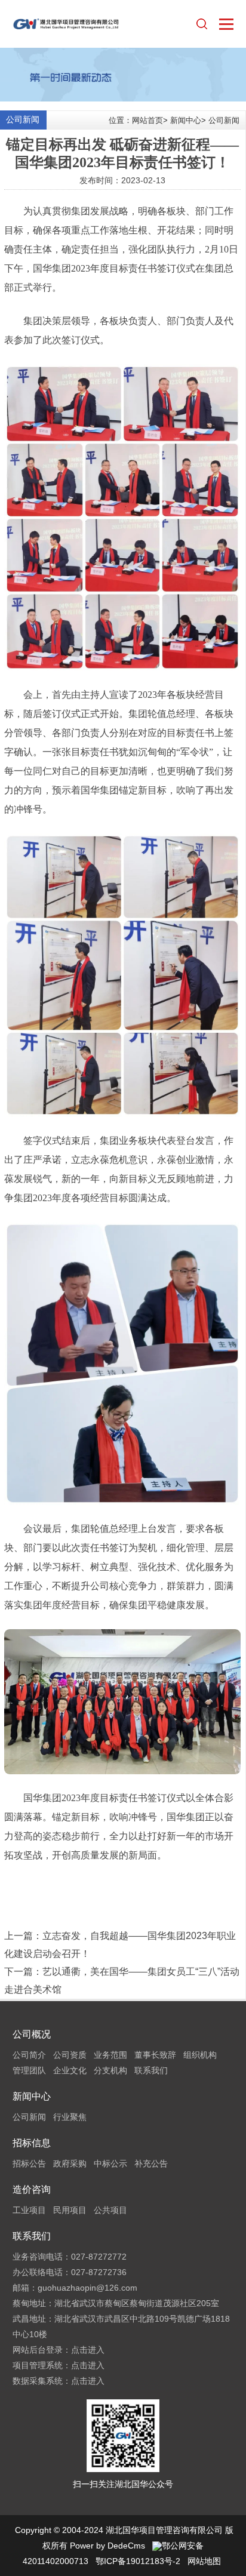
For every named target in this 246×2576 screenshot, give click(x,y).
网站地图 (204, 2561)
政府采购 (70, 2163)
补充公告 (151, 2163)
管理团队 (29, 2070)
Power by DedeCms (107, 2546)
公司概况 (32, 2034)
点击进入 (88, 2350)
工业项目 (29, 2210)
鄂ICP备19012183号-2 (138, 2561)
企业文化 (70, 2070)
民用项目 (70, 2210)
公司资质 (70, 2055)
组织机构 (200, 2055)
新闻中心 (186, 120)
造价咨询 (32, 2189)
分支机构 (110, 2070)
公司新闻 (224, 120)
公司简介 (29, 2055)
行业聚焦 (70, 2117)
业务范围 (110, 2055)
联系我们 (151, 2070)
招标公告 (29, 2163)
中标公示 (110, 2163)
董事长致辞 (155, 2055)
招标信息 (32, 2143)
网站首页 (147, 120)
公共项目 (110, 2210)
